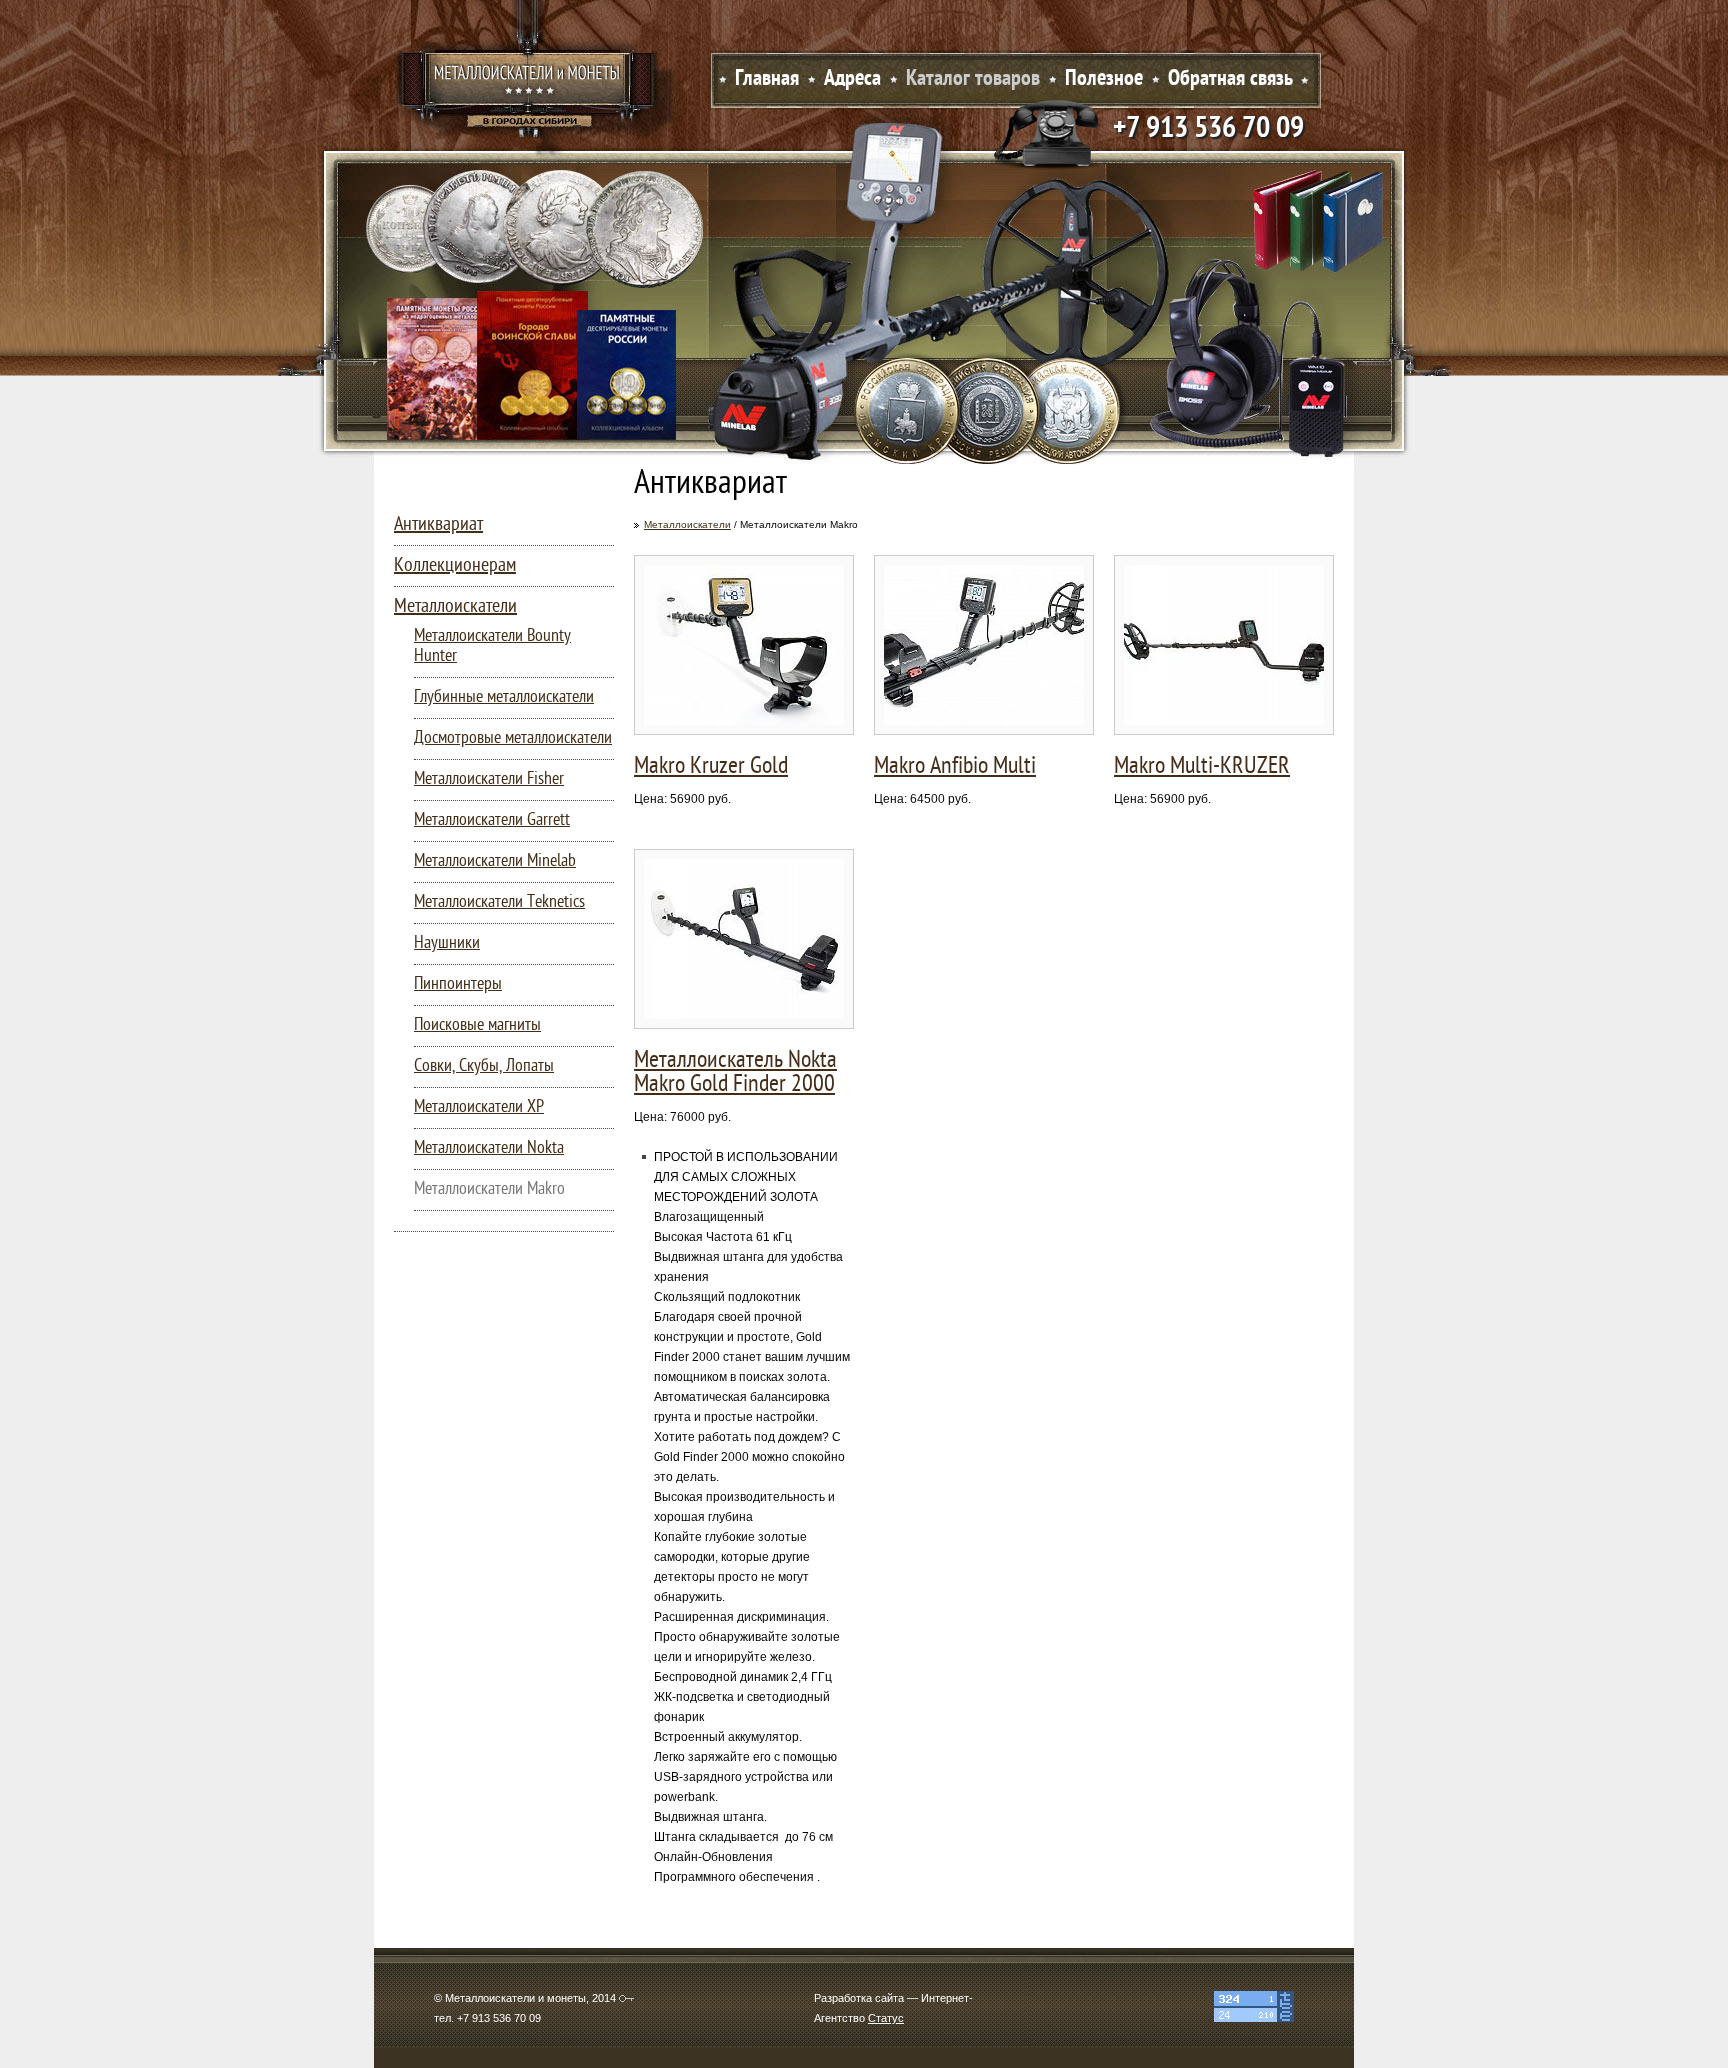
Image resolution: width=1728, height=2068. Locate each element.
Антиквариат (438, 525)
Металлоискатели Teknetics (499, 902)
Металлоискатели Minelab (495, 861)
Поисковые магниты (477, 1025)
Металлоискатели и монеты (529, 85)
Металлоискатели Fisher (489, 779)
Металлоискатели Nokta (489, 1148)
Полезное (1104, 79)
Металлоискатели (687, 524)
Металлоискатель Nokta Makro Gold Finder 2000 (735, 1073)
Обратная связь (1230, 79)
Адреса (852, 79)
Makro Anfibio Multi (955, 767)
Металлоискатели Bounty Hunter (492, 646)
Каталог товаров (973, 79)
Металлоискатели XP (479, 1107)
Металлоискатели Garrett (492, 820)
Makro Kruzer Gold (711, 767)
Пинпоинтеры (458, 984)
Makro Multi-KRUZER (1202, 767)
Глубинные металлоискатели (504, 697)
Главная (767, 79)
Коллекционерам (455, 566)
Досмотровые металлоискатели (513, 738)
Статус (886, 2018)
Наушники (447, 943)
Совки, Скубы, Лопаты (484, 1066)
